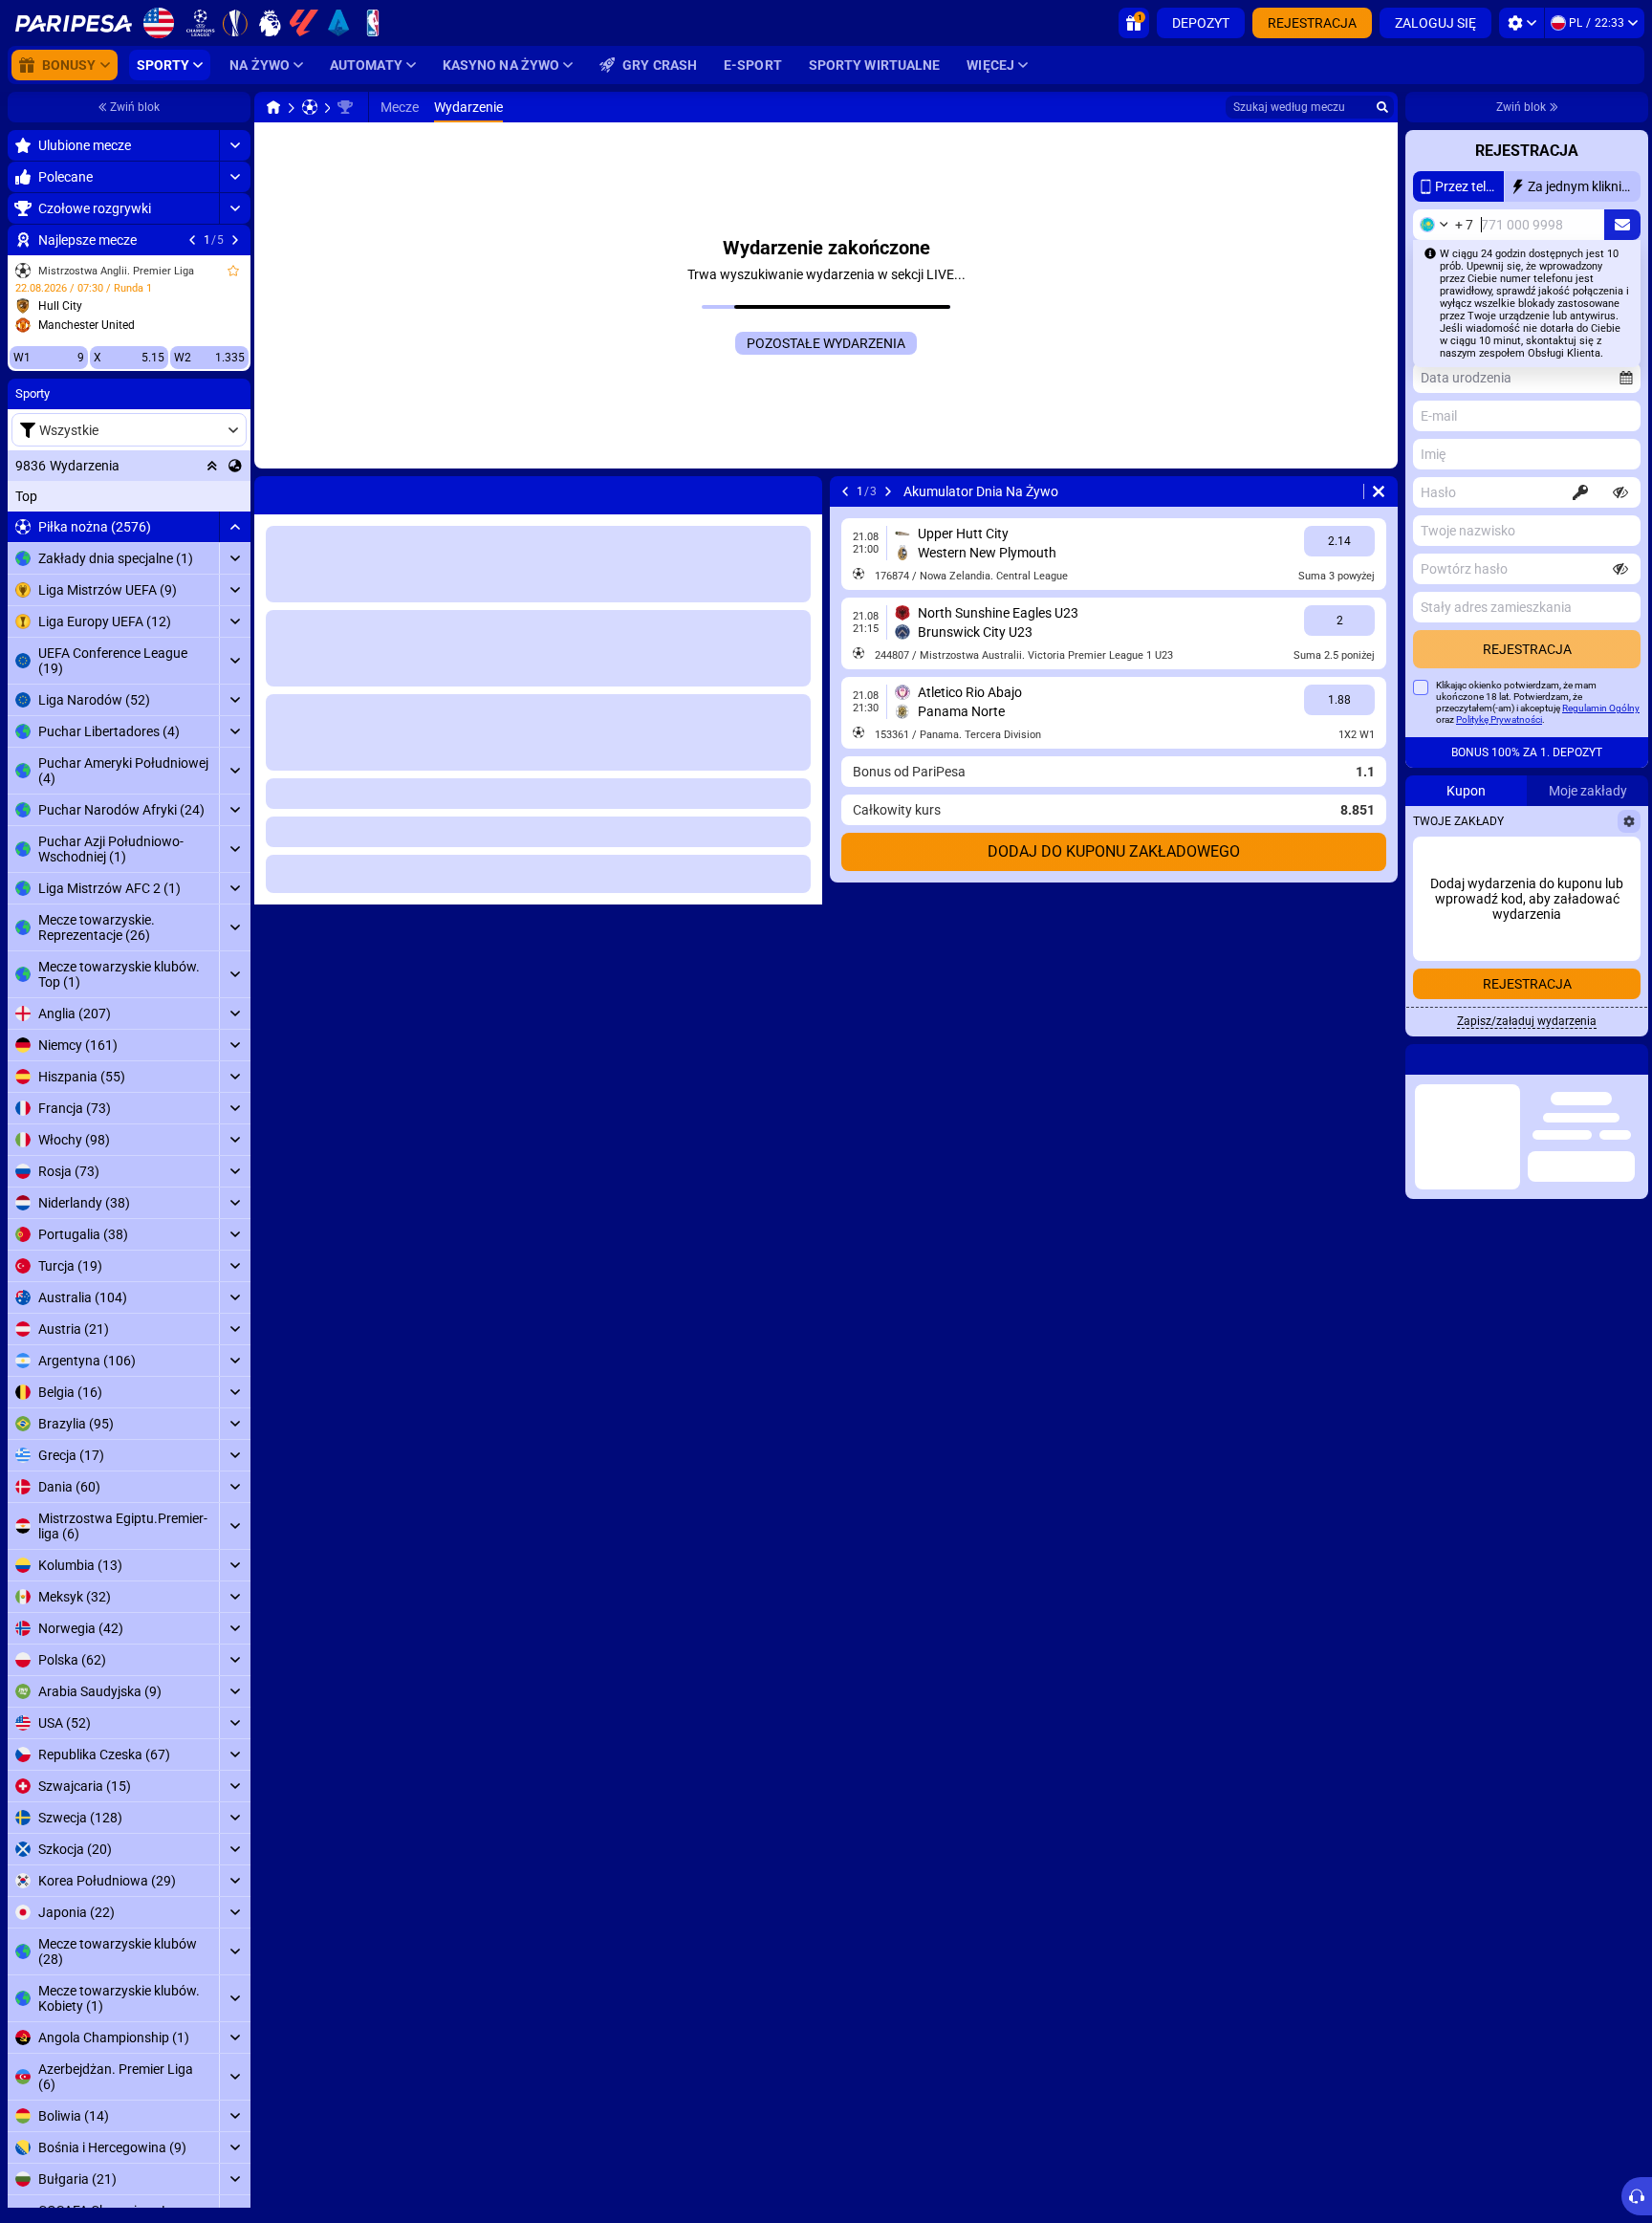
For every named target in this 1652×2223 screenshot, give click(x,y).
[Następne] (235, 240)
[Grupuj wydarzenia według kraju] (235, 466)
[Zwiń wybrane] (212, 466)
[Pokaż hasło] (1620, 492)
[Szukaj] (1382, 107)
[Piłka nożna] (310, 107)
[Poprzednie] (192, 240)
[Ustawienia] (1522, 23)
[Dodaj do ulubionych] (233, 271)
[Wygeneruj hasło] (1580, 492)
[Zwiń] (235, 527)
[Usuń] (803, 491)
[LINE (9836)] (273, 107)
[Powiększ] (235, 145)
